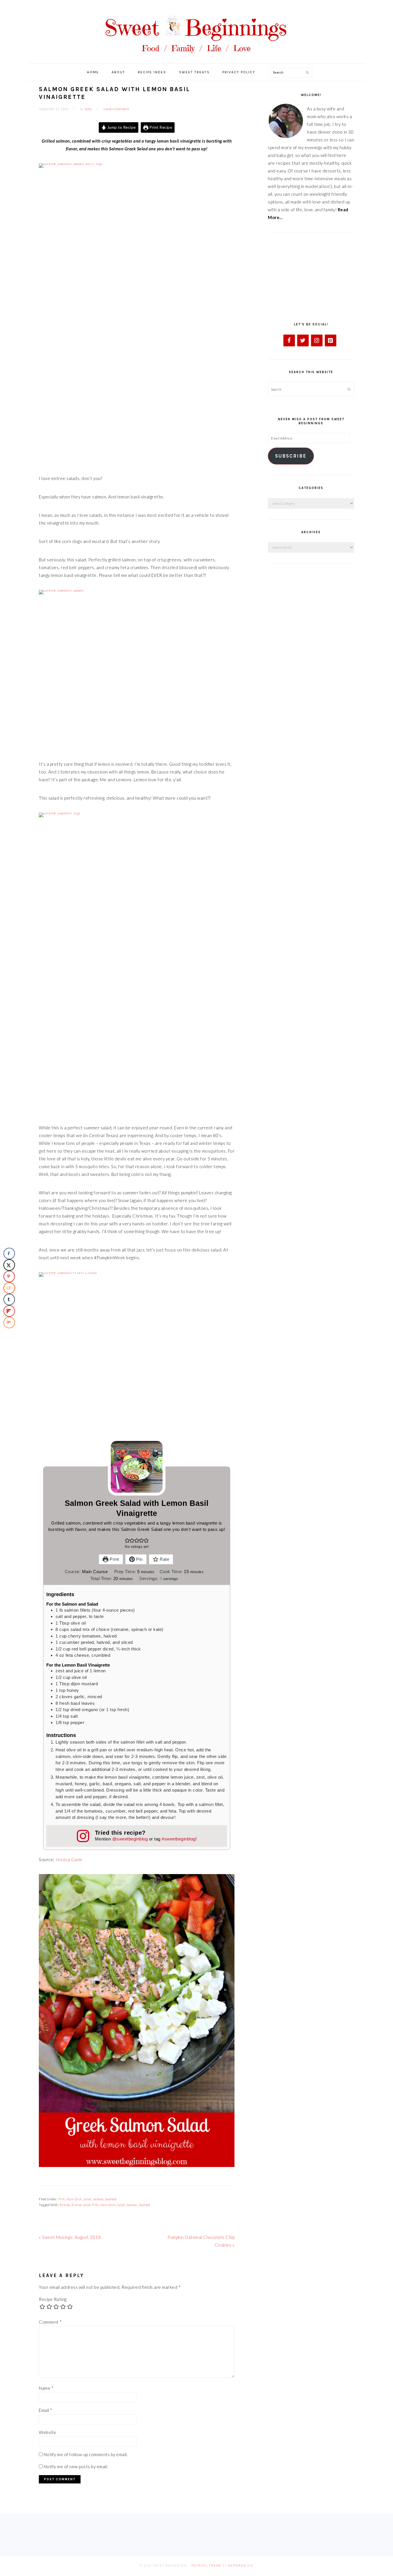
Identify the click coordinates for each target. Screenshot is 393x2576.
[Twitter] (303, 340)
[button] (127, 1540)
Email (46, 2410)
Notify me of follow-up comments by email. (86, 2454)
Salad (87, 2199)
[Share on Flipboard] (9, 1311)
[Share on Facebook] (9, 1254)
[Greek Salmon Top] (137, 963)
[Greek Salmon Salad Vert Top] (137, 314)
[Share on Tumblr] (9, 1299)
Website (48, 2432)
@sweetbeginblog (130, 1839)
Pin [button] (139, 1559)
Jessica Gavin (69, 1859)
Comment (50, 2322)
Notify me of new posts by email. (76, 2466)
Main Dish (74, 2199)
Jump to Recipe (121, 127)
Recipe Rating (53, 2299)
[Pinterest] (331, 340)
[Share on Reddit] (9, 1288)
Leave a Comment (116, 109)
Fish (62, 2199)
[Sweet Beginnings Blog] (197, 57)
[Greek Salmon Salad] (137, 670)
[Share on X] (9, 1265)
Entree (65, 2205)
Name (46, 2388)
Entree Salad (81, 2205)
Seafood (111, 2199)
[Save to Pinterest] (9, 1277)
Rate (164, 1559)
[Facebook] (289, 340)
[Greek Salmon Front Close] (137, 1352)
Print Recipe (160, 127)
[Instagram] (317, 340)
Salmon (98, 2199)
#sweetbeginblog (179, 1839)
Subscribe (291, 456)
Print (114, 1559)
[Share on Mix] (9, 1322)
